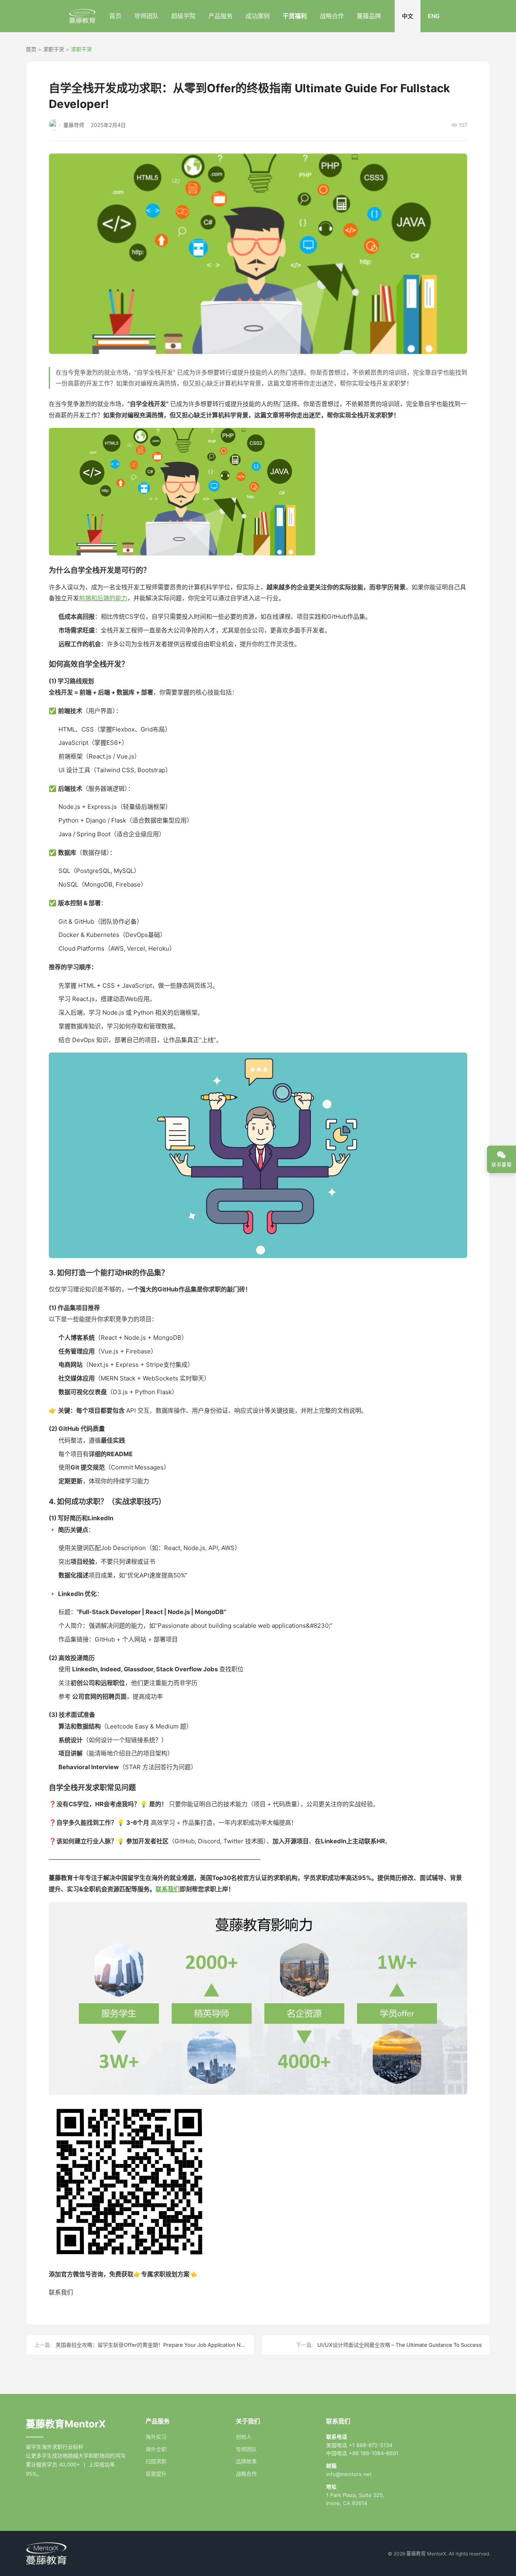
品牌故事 (246, 2461)
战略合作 (332, 16)
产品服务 (221, 16)
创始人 (244, 2437)
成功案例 (258, 16)
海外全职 (156, 2449)
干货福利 (295, 16)
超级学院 (183, 16)
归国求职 (156, 2461)
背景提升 (156, 2474)
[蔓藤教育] (82, 16)
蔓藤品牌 (369, 16)
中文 (408, 16)
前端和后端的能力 (103, 598)
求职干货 (54, 49)
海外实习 (156, 2437)
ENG (434, 16)
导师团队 (146, 16)
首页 (115, 16)
